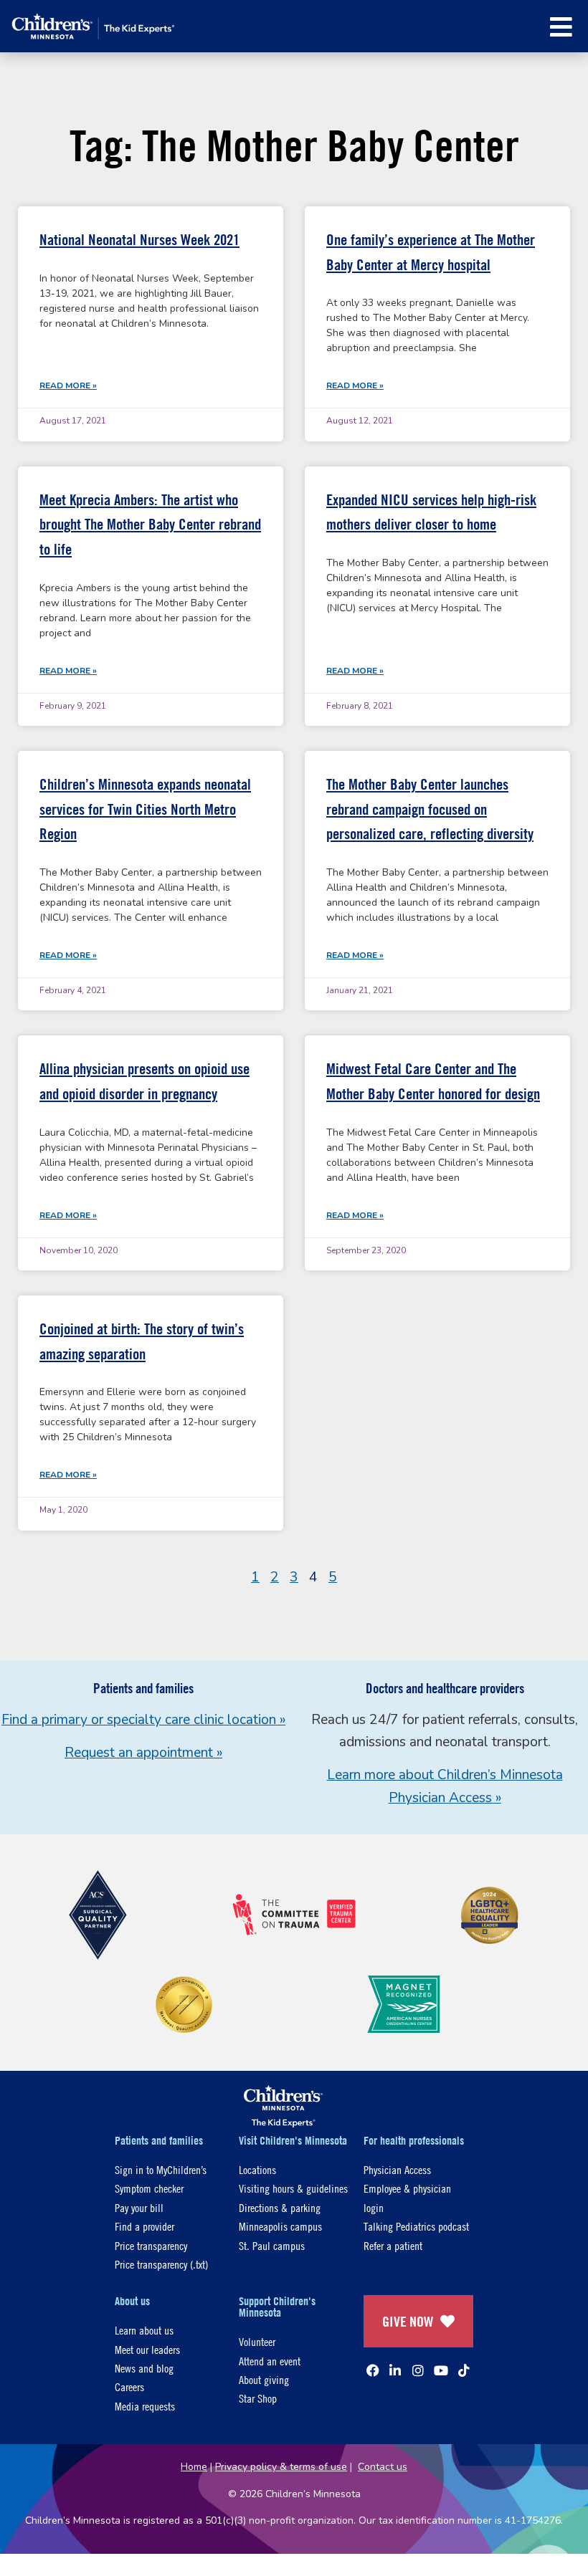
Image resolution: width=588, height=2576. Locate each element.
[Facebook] (373, 2370)
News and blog (144, 2368)
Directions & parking (280, 2207)
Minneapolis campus (280, 2226)
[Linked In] (395, 2370)
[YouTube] (441, 2370)
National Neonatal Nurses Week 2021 (139, 240)
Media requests (145, 2406)
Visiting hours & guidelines (293, 2188)
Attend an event (270, 2361)
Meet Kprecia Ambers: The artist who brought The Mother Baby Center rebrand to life (150, 525)
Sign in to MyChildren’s (161, 2169)
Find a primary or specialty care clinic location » (143, 1720)
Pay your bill (139, 2207)
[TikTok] (464, 2370)
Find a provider (144, 2226)
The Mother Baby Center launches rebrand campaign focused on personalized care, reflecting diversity (430, 809)
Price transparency (151, 2245)
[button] (561, 27)
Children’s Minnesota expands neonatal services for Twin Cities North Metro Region (145, 809)
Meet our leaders (147, 2349)
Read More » (68, 386)
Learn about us (144, 2330)
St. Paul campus (272, 2245)
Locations (257, 2169)
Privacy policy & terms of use (281, 2467)
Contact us (383, 2467)
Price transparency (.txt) (161, 2264)
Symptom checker (149, 2188)
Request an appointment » (143, 1753)
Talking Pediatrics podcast (416, 2226)
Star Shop (258, 2398)
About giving (264, 2379)
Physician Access (397, 2169)
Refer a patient (393, 2245)
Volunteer (257, 2341)
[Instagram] (418, 2370)
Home (194, 2467)
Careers (129, 2386)
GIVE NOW (408, 2321)
